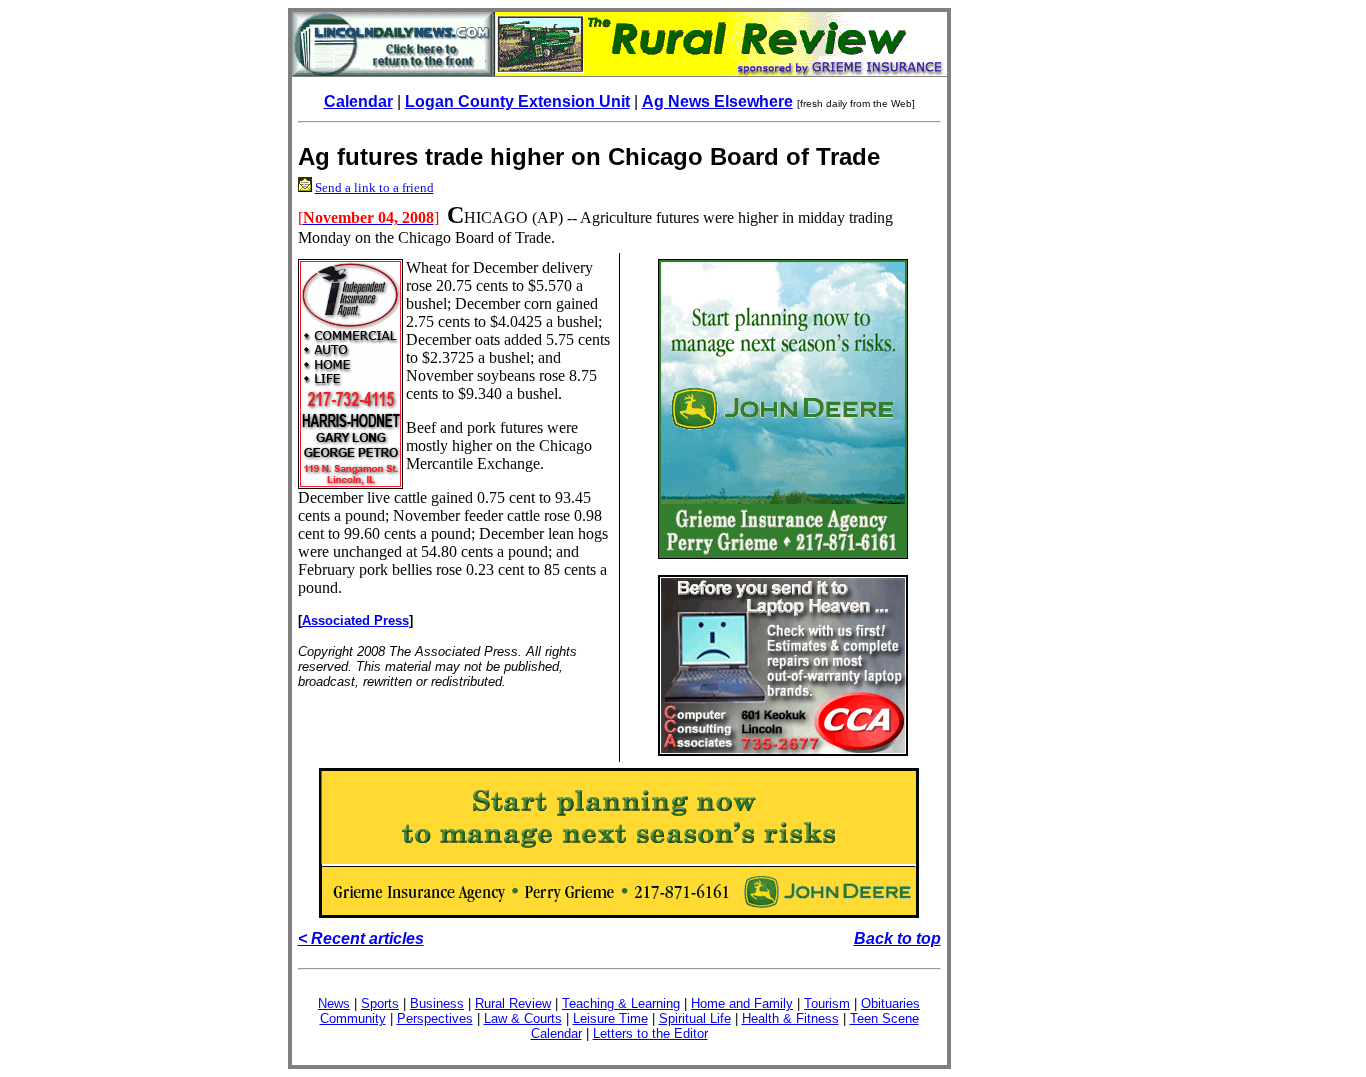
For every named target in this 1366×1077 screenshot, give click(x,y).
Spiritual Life (695, 1018)
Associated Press (355, 620)
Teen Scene (884, 1018)
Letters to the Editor (650, 1033)
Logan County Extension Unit (517, 101)
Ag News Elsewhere (717, 101)
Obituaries (890, 1003)
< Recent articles (361, 938)
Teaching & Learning (621, 1003)
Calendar (358, 101)
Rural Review (513, 1003)
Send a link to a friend (374, 187)
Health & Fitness (790, 1018)
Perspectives (435, 1018)
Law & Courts (523, 1018)
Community (353, 1018)
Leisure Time (610, 1018)
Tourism (827, 1003)
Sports (380, 1003)
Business (437, 1003)
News (334, 1003)
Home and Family (742, 1003)
